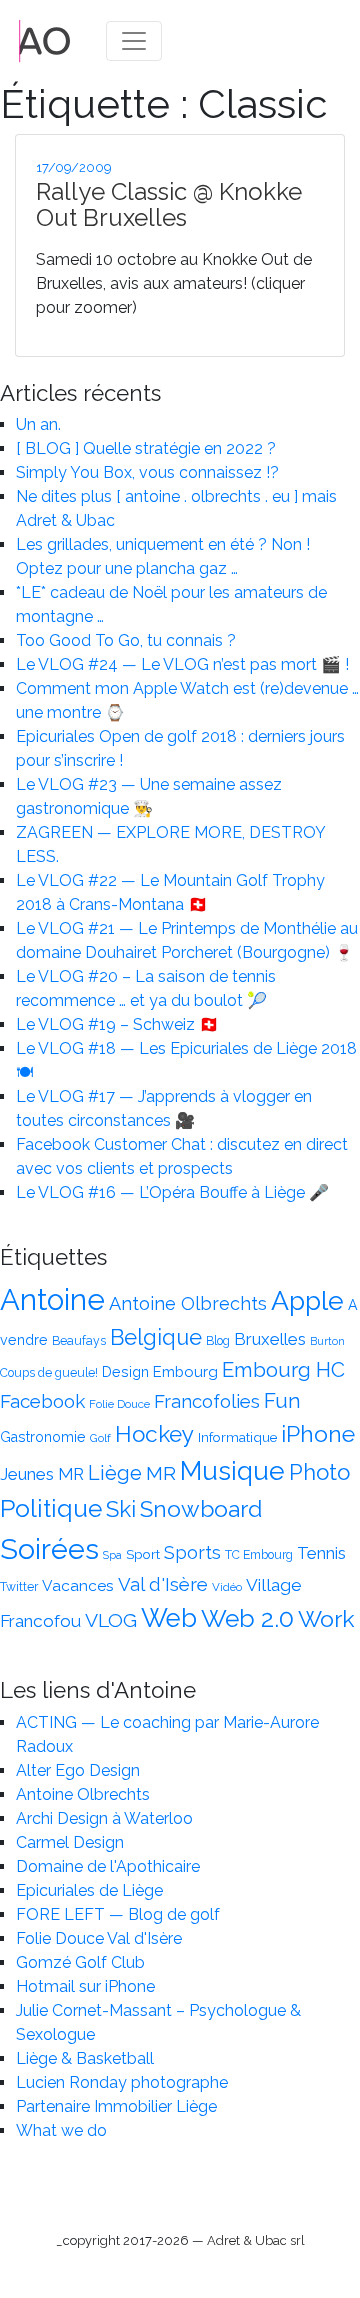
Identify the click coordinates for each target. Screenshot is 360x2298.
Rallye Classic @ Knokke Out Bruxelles (169, 204)
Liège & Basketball (85, 2058)
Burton (327, 1341)
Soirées (49, 1549)
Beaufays (79, 1341)
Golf (100, 1438)
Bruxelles (270, 1339)
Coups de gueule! (49, 1373)
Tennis (321, 1553)
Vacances (78, 1585)
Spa (112, 1555)
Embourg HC (283, 1370)
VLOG (111, 1620)
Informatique (237, 1437)
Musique (232, 1470)
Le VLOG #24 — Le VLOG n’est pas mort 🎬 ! (182, 664)
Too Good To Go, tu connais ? (126, 640)
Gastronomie (43, 1437)
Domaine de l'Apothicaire (108, 1866)
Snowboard (201, 1508)
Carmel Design (70, 1842)
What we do (61, 2130)
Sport (143, 1554)
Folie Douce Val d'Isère (99, 1938)
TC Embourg (259, 1555)
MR (161, 1473)
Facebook (42, 1401)
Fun (282, 1401)
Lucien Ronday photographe (122, 2082)
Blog (218, 1341)
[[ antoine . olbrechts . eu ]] (45, 39)
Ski (121, 1509)
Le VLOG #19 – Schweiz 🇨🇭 (117, 1024)
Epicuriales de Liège (89, 1890)
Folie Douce (119, 1404)
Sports (192, 1552)
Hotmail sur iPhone (85, 1986)
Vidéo (227, 1587)
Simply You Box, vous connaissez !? (147, 472)
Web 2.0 (247, 1618)
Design (125, 1372)
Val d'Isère (163, 1584)
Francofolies (207, 1401)
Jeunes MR (42, 1474)
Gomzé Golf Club (80, 1962)
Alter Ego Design (78, 1770)
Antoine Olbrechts (188, 1303)
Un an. (38, 424)
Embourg (185, 1371)
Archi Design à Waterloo (104, 1818)
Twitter (19, 1587)
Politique (51, 1508)
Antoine (52, 1299)
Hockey (154, 1434)
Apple (307, 1300)
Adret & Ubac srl (256, 2240)
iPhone (318, 1433)
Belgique (156, 1337)
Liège (115, 1473)
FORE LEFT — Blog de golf (118, 1914)
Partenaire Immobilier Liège (116, 2106)
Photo (319, 1472)
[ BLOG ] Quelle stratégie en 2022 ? (146, 448)
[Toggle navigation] (134, 41)
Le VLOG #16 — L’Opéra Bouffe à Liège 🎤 (172, 1192)
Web (169, 1618)
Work (326, 1618)
